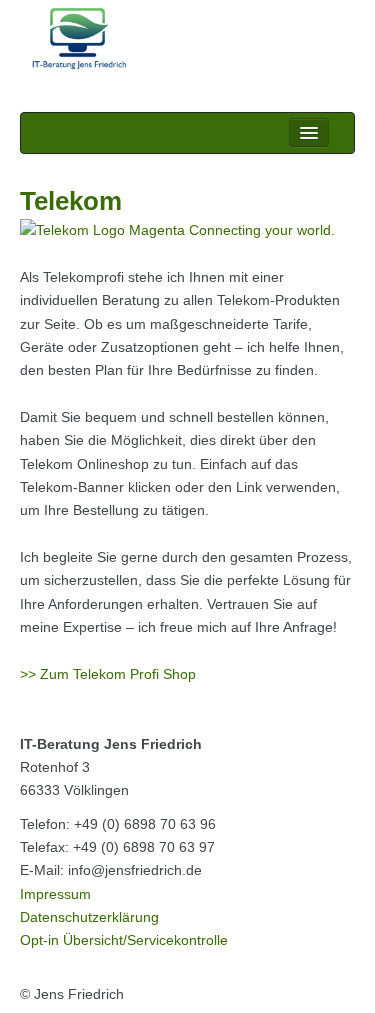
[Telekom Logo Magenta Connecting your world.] (177, 230)
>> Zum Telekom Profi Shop (108, 674)
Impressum (55, 894)
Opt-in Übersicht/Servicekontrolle (124, 940)
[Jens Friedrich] (187, 40)
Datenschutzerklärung (89, 917)
